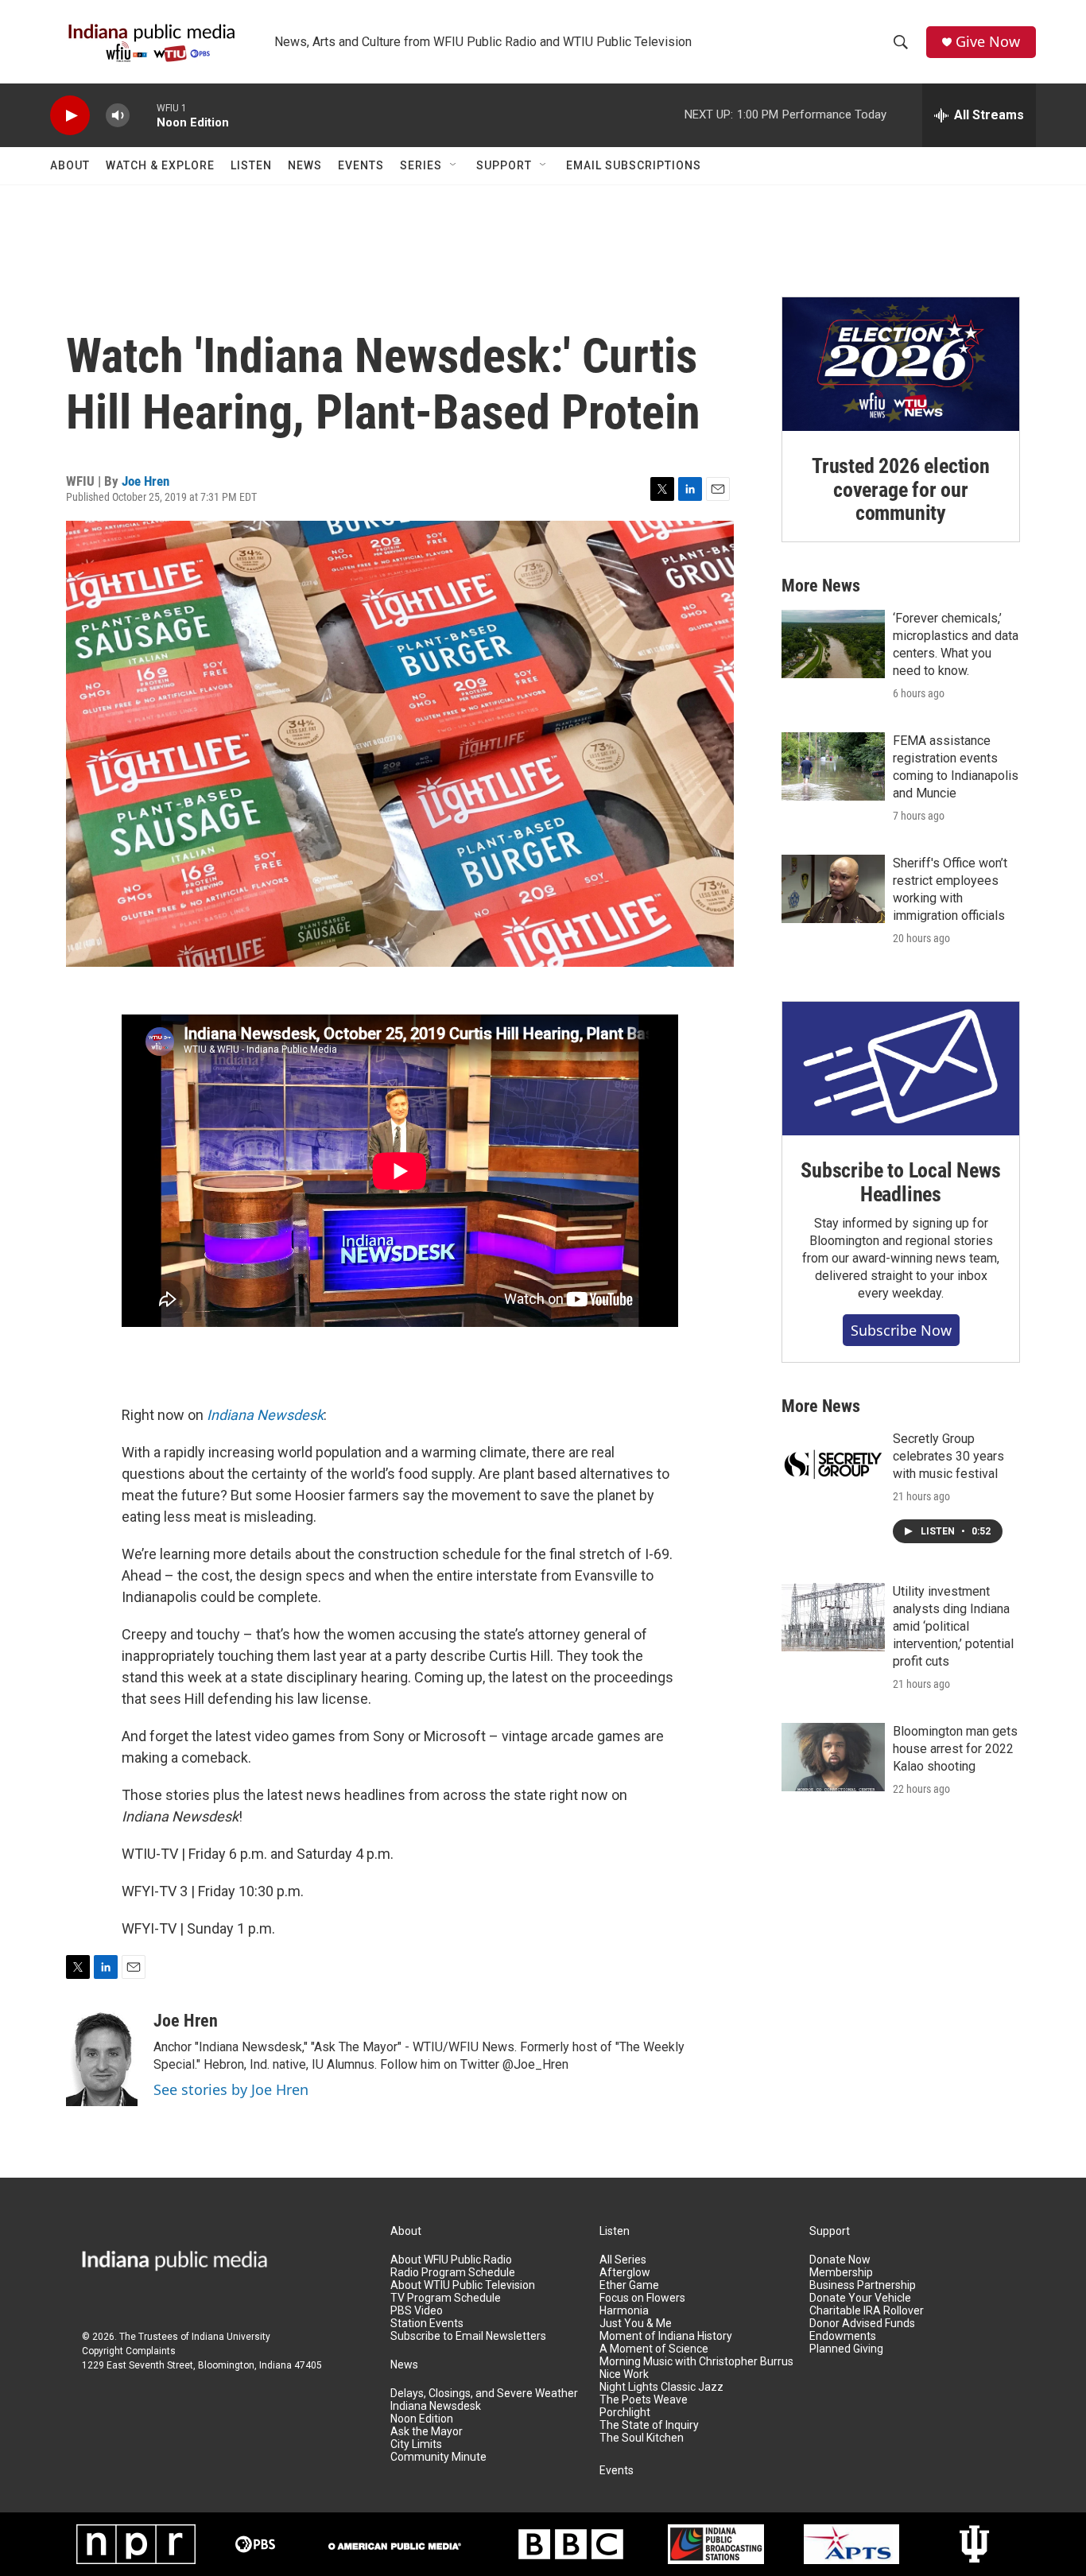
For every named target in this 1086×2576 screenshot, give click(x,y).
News (305, 165)
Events (361, 165)
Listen (251, 165)
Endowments (843, 2336)
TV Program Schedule (446, 2298)
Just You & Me (636, 2324)
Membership (841, 2273)
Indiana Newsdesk (265, 1415)
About (70, 165)
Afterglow (625, 2273)
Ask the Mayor (427, 2432)
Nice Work (624, 2374)
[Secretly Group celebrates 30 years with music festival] (833, 1465)
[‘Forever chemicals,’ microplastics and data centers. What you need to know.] (833, 644)
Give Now (988, 42)
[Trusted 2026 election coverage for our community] (901, 364)
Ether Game (629, 2285)
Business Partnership (863, 2285)
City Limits (416, 2444)
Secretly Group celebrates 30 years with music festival (948, 1456)
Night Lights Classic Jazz (661, 2387)
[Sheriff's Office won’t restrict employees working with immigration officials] (833, 889)
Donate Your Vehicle (860, 2298)
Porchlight (625, 2413)
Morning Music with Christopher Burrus (696, 2362)
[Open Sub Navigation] (454, 165)
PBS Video (417, 2311)
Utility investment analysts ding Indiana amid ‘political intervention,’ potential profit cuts (953, 1626)
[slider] (143, 115)
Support (504, 165)
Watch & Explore (160, 165)
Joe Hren (145, 481)
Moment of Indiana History (666, 2336)
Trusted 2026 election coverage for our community (901, 490)
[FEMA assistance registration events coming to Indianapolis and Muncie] (833, 766)
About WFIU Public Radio (451, 2260)
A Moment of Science (654, 2349)
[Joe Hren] (102, 2058)
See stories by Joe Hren (231, 2089)
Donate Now (840, 2260)
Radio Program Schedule (453, 2273)
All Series (623, 2260)
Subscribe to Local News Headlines (900, 1182)
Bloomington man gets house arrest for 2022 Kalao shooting (955, 1749)
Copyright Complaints (129, 2351)
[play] (70, 116)
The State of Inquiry (649, 2425)
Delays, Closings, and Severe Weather (484, 2394)
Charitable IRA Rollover (867, 2311)
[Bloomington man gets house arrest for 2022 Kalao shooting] (833, 1757)
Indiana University (231, 2337)
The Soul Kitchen (642, 2438)
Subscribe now (901, 1330)
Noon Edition (422, 2419)
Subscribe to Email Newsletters (468, 2336)
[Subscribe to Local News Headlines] (901, 1069)
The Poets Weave (644, 2400)
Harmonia (624, 2311)
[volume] (118, 116)
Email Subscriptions (634, 165)
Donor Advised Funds (862, 2324)
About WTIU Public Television (463, 2285)
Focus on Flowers (642, 2298)
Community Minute (438, 2457)
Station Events (427, 2324)
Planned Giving (846, 2349)
